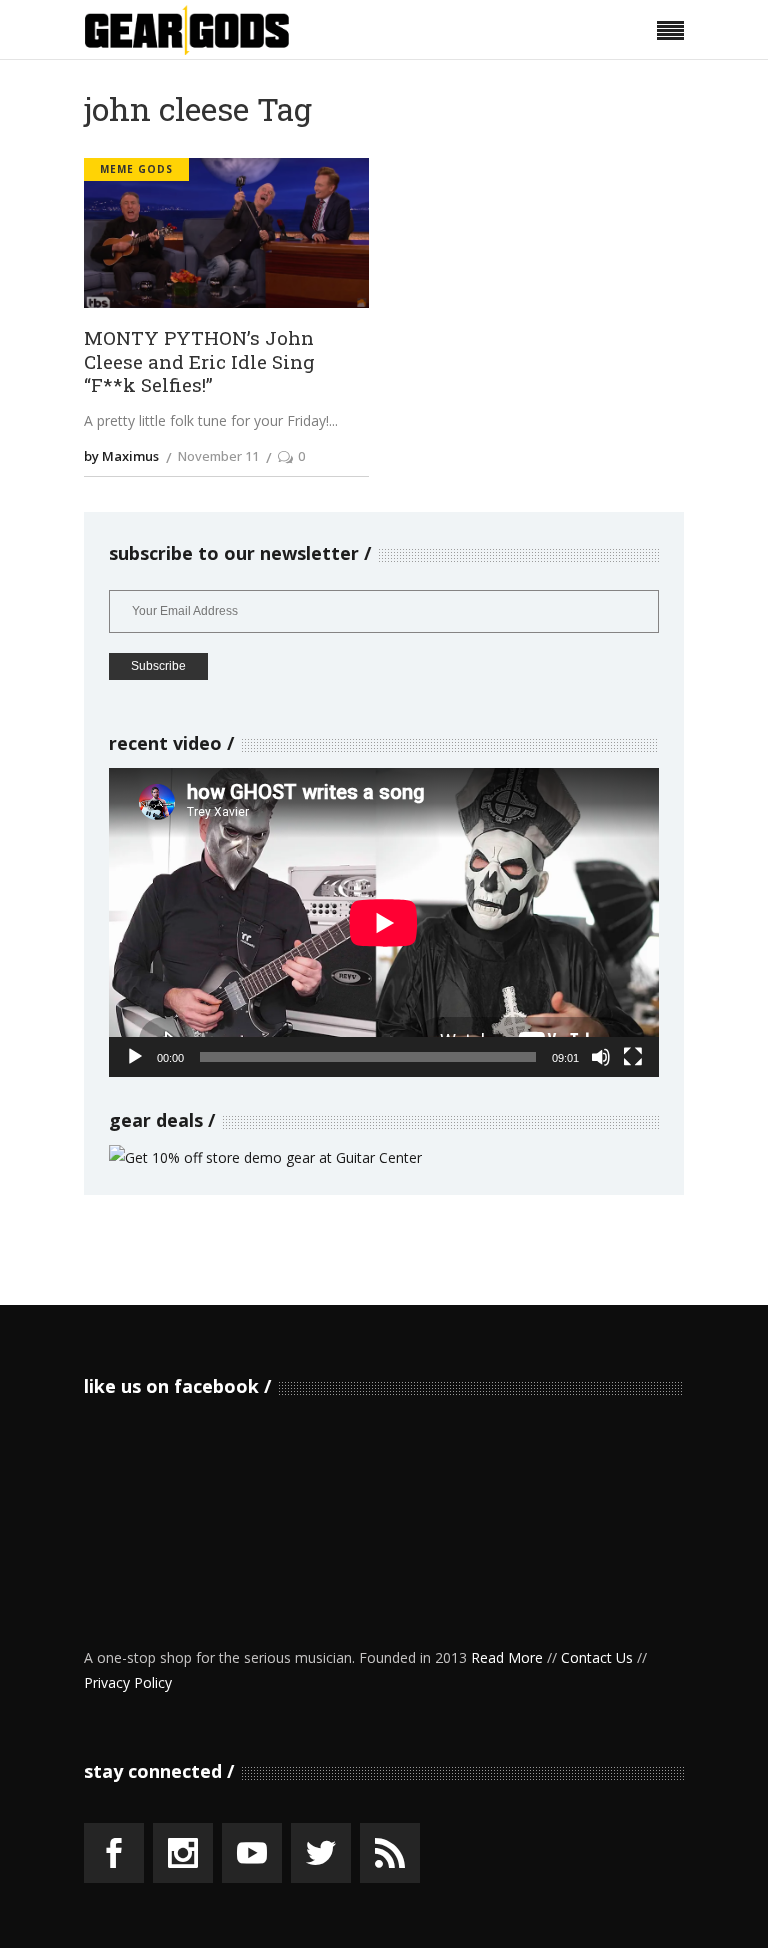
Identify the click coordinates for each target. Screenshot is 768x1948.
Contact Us (597, 1657)
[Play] (135, 1057)
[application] (384, 922)
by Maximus (121, 456)
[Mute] (601, 1057)
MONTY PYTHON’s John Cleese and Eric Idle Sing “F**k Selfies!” (199, 361)
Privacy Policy (128, 1682)
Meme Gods (136, 169)
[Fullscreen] (633, 1057)
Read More (507, 1657)
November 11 (218, 456)
